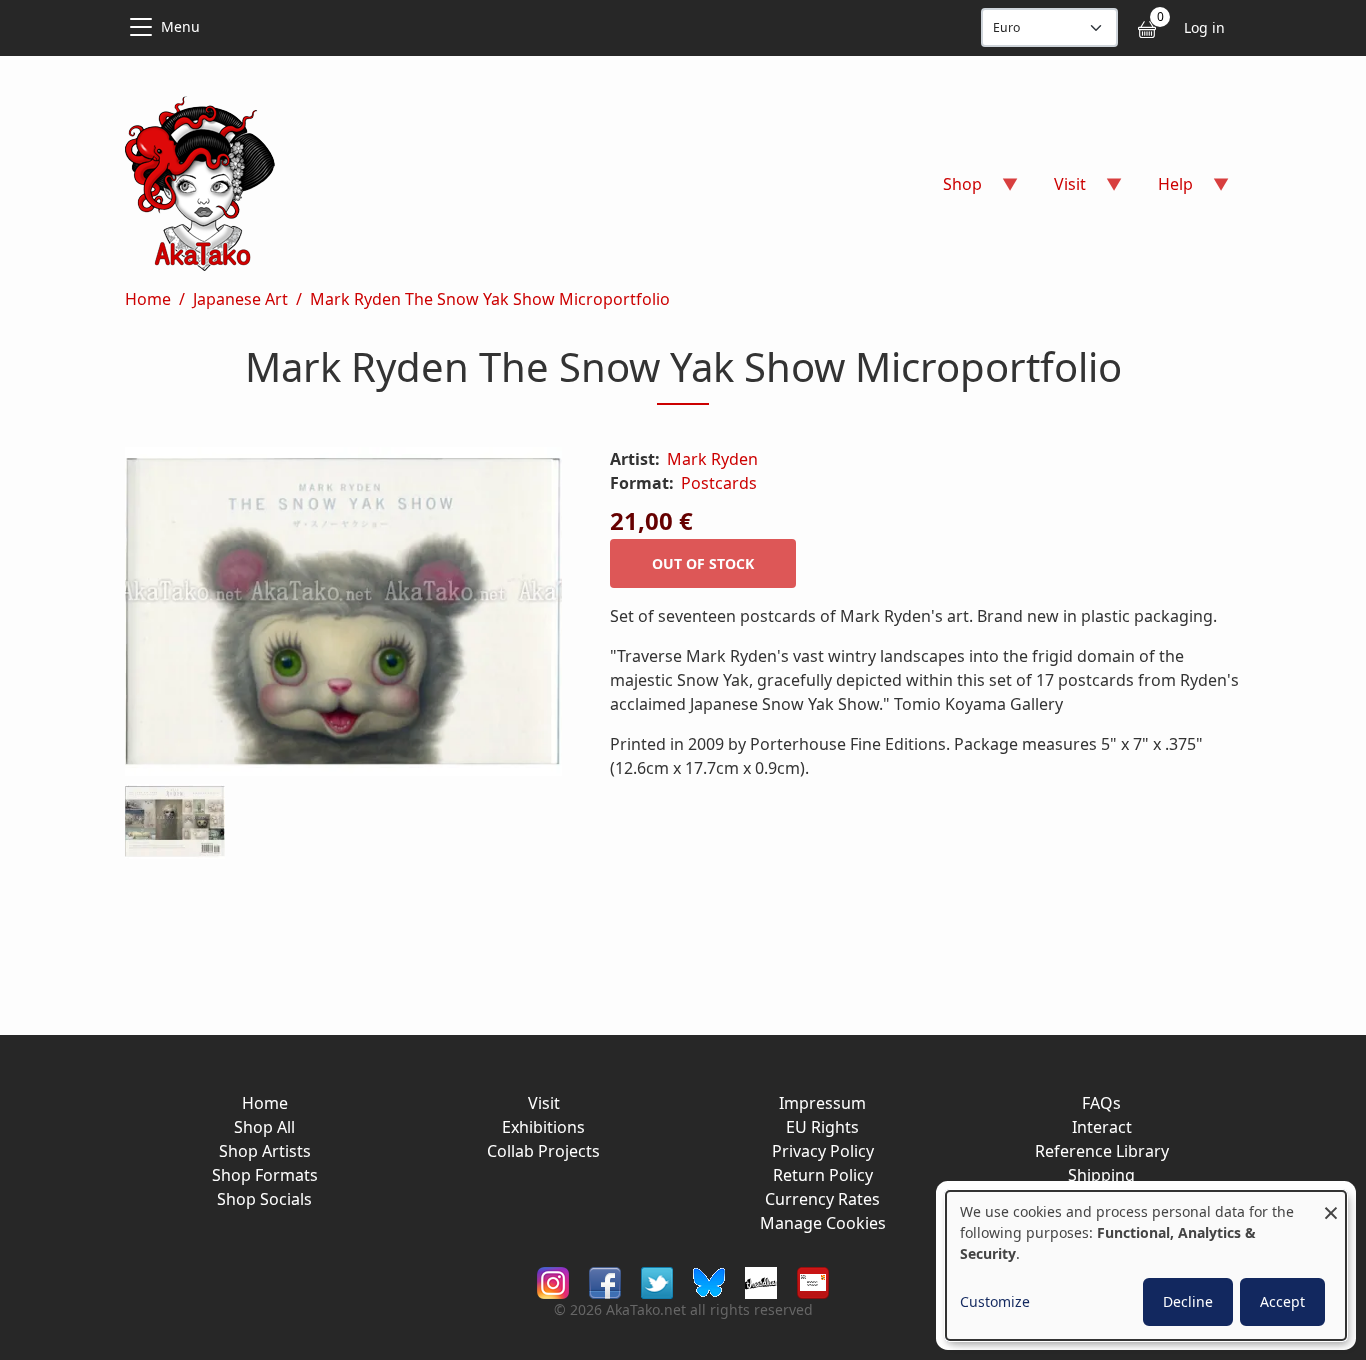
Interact (1102, 1127)
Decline (1188, 1301)
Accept (1282, 1301)
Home (148, 299)
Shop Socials (264, 1199)
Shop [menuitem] (950, 190)
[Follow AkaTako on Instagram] (553, 1280)
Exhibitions (543, 1127)
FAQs (1101, 1103)
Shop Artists (265, 1151)
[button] (343, 615)
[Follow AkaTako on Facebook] (605, 1280)
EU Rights (822, 1127)
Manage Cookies (823, 1223)
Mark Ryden (712, 459)
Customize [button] (995, 1301)
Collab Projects (543, 1151)
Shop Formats (265, 1175)
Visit (544, 1103)
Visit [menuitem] (1058, 190)
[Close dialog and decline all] (1331, 1203)
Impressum (822, 1103)
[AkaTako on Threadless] (761, 1280)
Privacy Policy (823, 1151)
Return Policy (823, 1175)
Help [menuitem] (1163, 190)
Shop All (264, 1127)
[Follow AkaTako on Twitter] (657, 1280)
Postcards (719, 483)
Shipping (1101, 1175)
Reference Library (1102, 1151)
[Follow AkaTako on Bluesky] (709, 1280)
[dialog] (1146, 1265)
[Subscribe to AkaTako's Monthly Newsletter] (813, 1280)
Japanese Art (240, 299)
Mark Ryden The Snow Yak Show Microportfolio (490, 299)
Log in (1204, 27)
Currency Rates (822, 1199)
